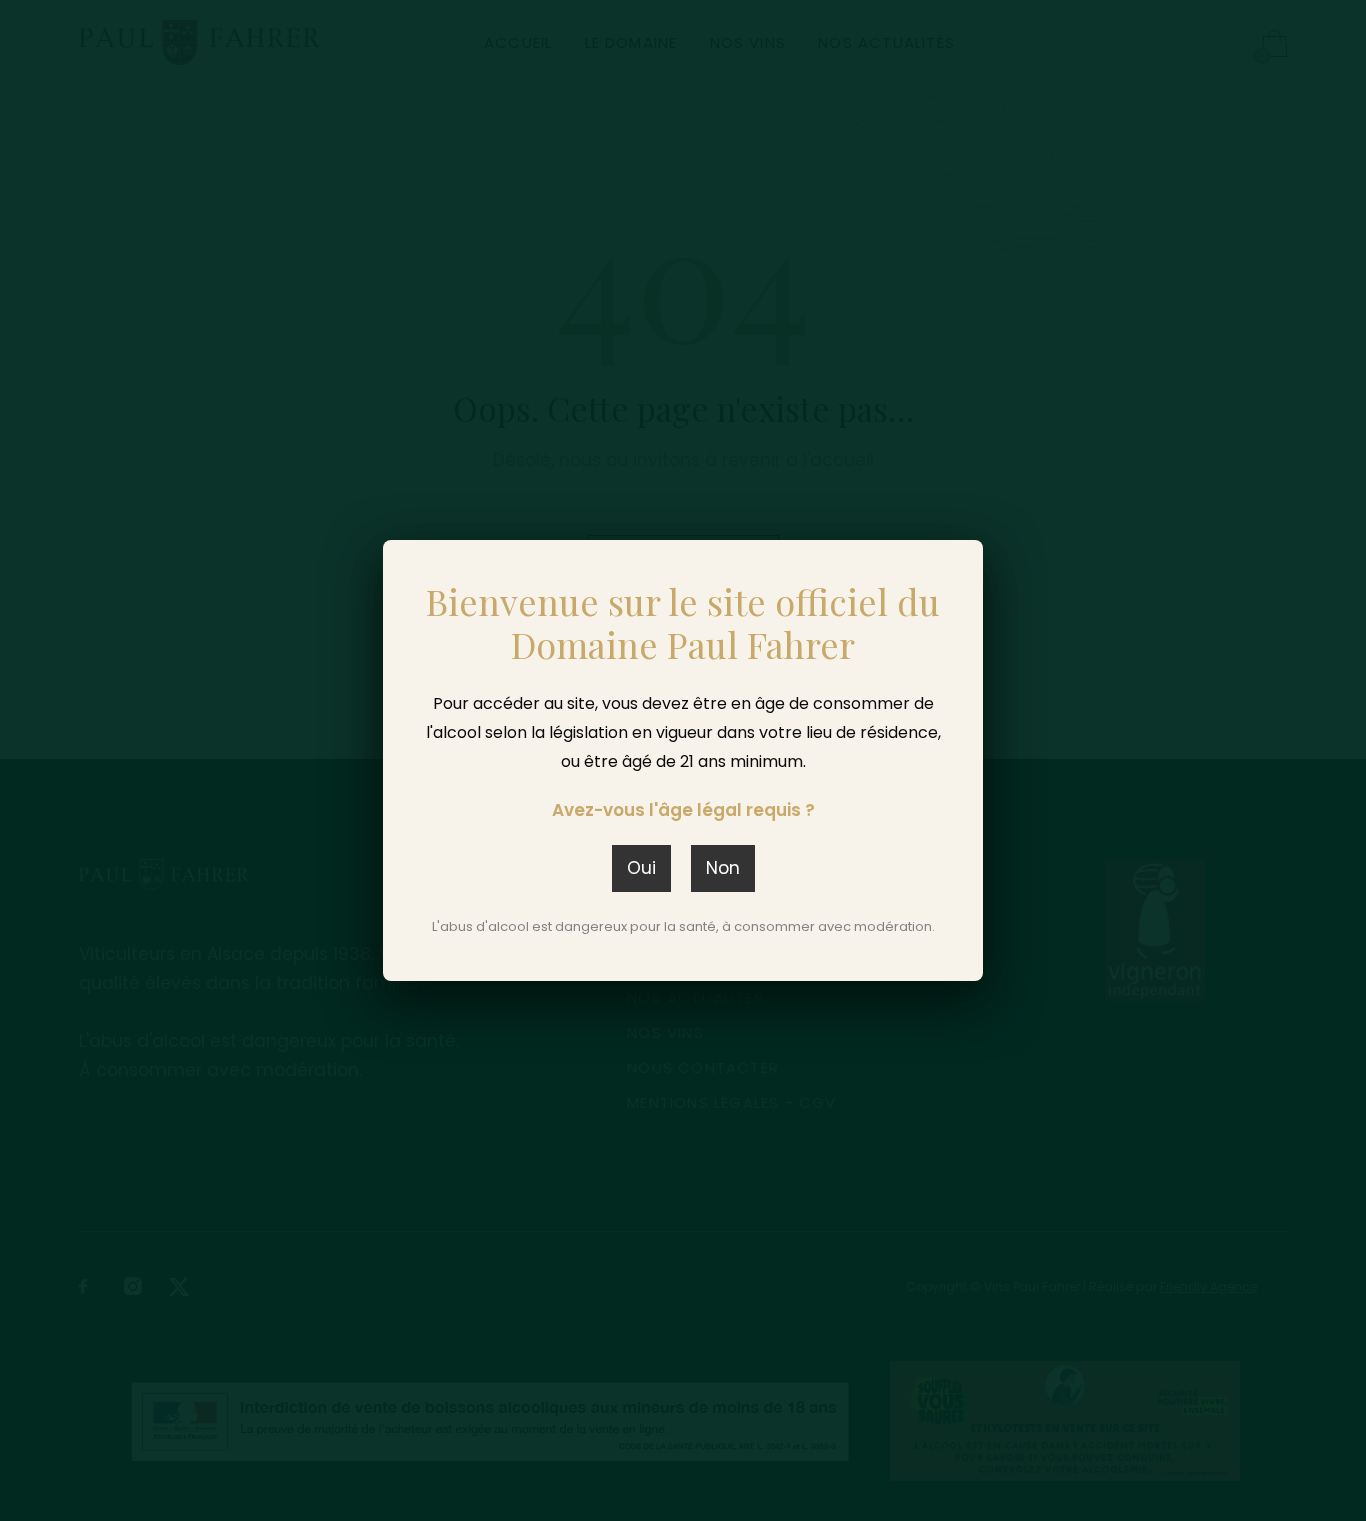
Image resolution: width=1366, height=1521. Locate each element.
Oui (641, 868)
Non (723, 868)
